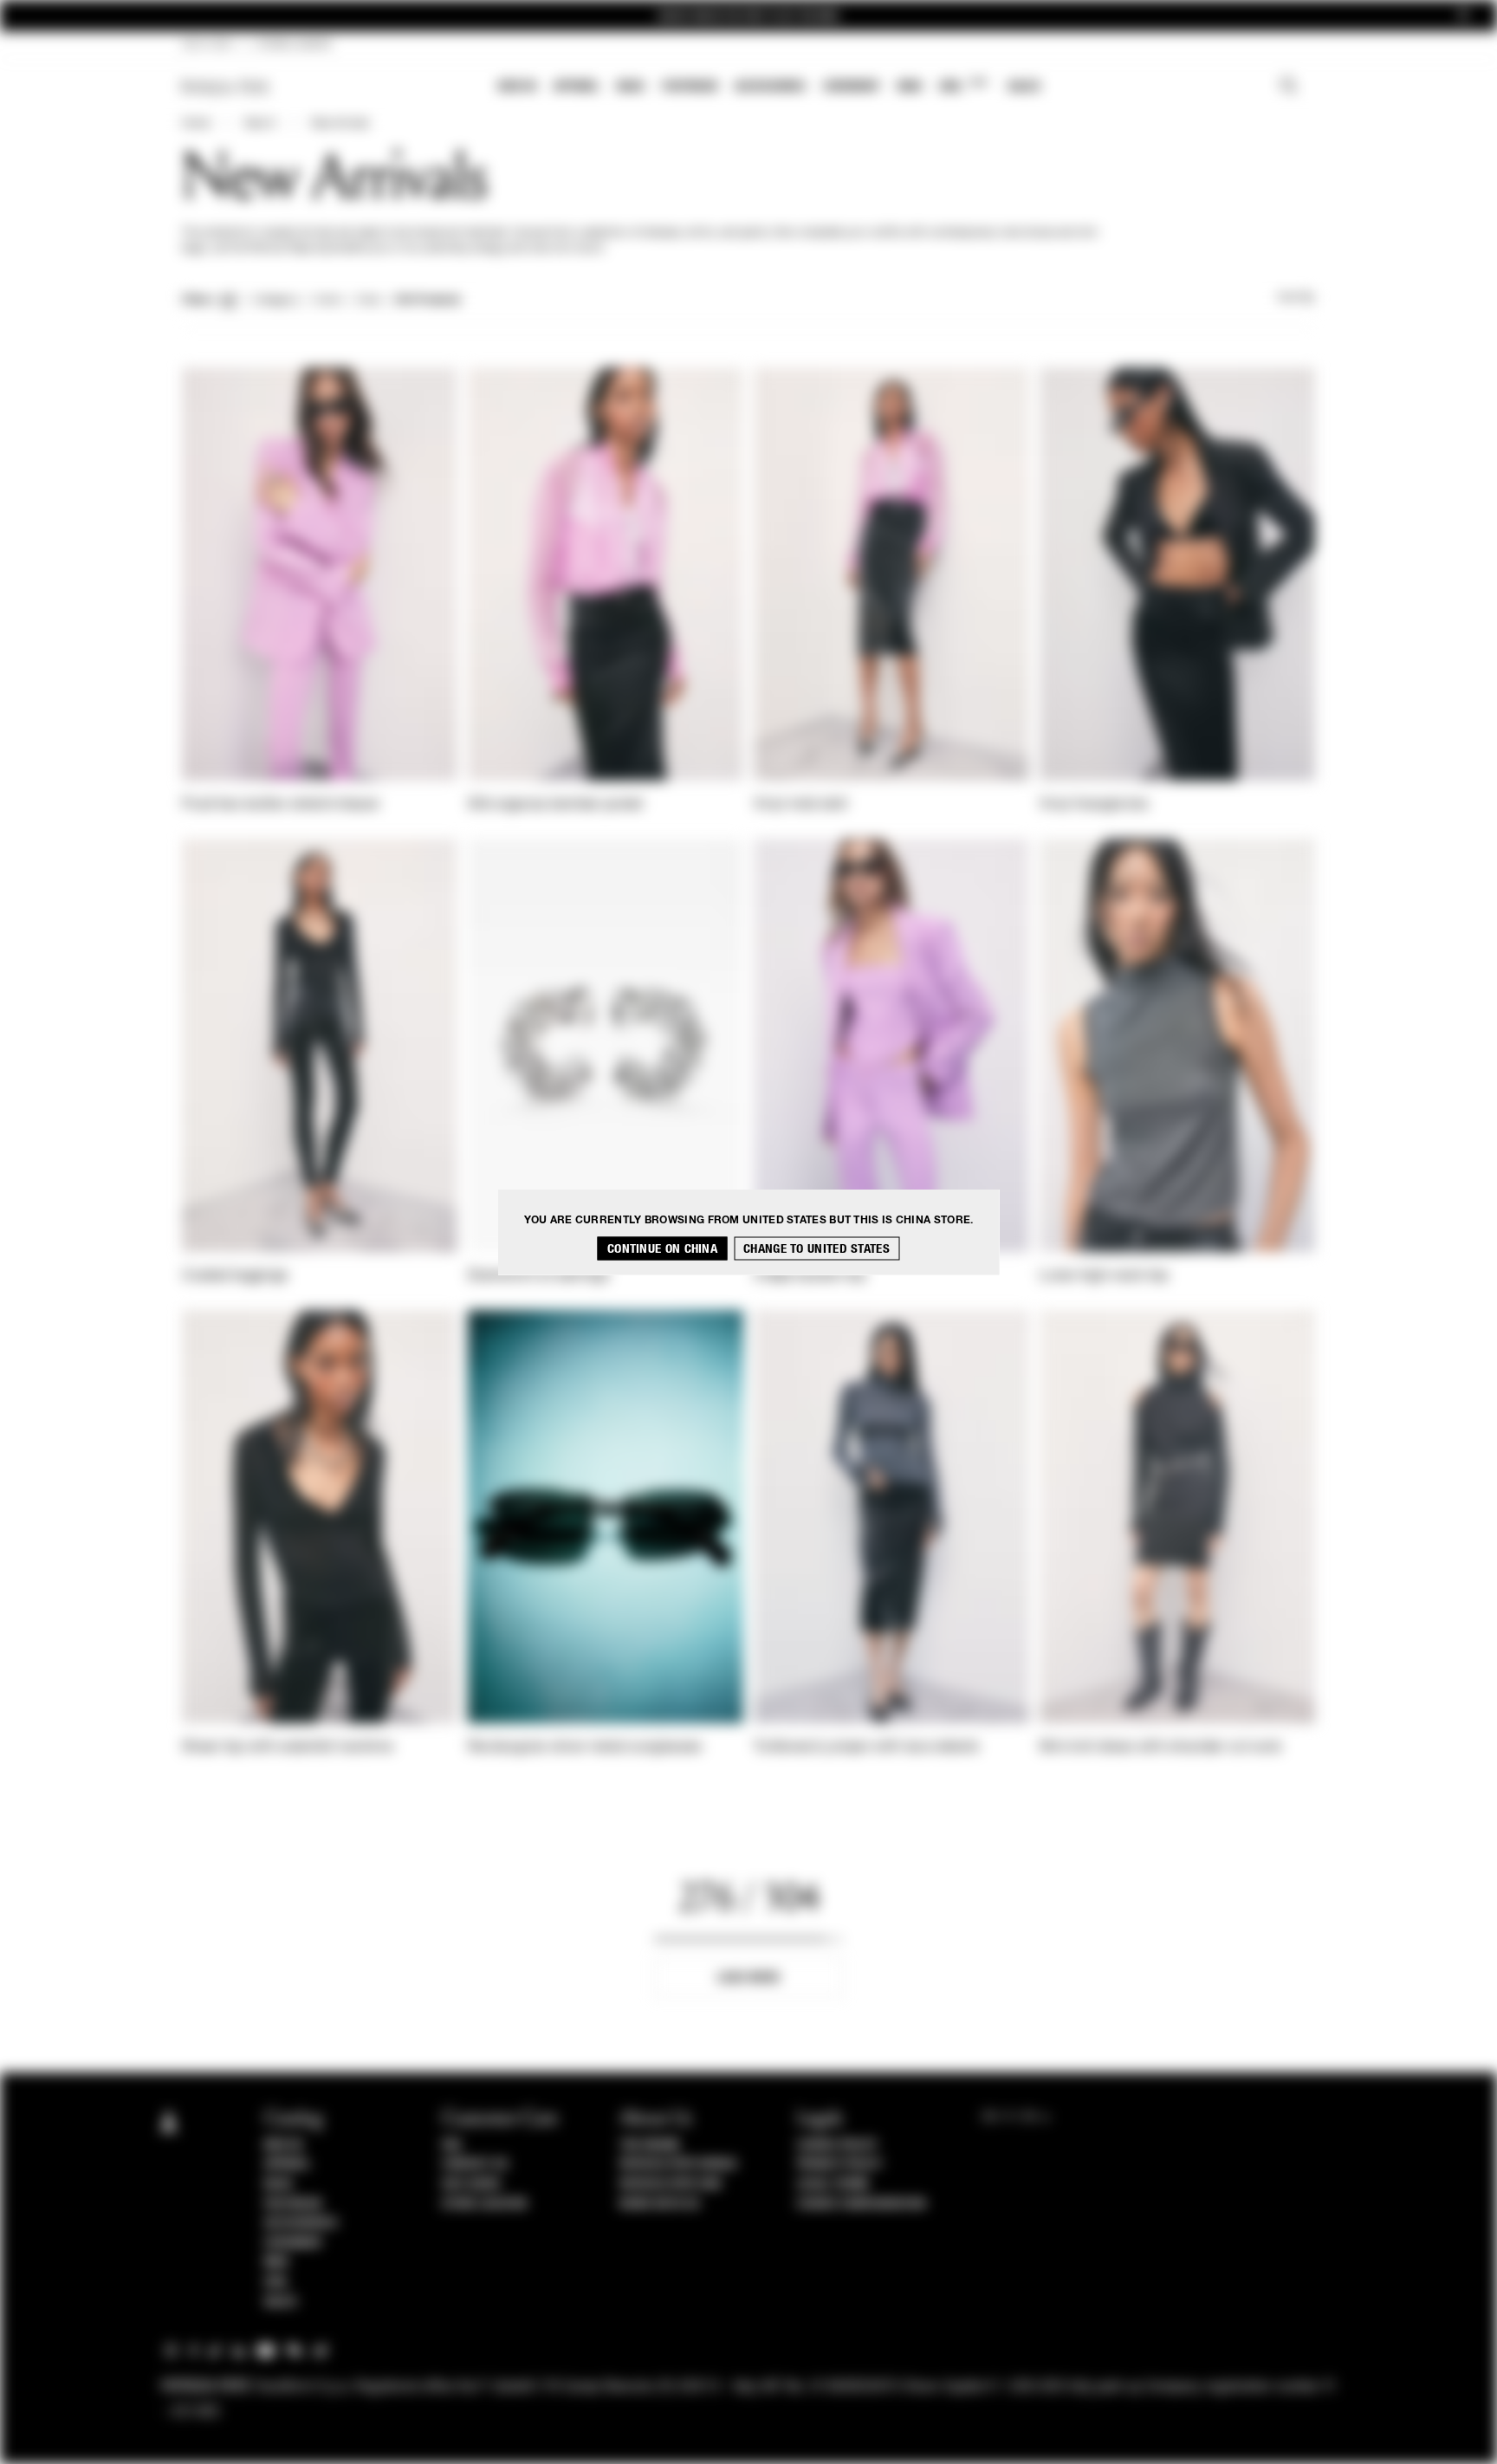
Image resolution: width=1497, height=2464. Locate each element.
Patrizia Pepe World (678, 2164)
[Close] (1463, 16)
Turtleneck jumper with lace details (867, 1747)
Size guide (471, 2184)
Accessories (770, 86)
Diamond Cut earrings (538, 1276)
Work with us (659, 2204)
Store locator (485, 2204)
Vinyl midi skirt (801, 805)
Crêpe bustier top (810, 1276)
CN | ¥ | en (207, 45)
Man (910, 86)
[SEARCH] (1289, 88)
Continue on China (662, 1249)
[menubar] (770, 88)
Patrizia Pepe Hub (671, 2184)
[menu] (769, 88)
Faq (452, 2145)
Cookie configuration (861, 2204)
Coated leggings (235, 1276)
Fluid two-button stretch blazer (281, 805)
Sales (1024, 86)
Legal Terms (833, 2184)
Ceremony (852, 86)
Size (368, 301)
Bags (631, 86)
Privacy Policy (839, 2164)
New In (517, 86)
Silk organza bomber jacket (556, 805)
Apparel (577, 86)
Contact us (475, 2164)
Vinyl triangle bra (1094, 805)
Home (196, 124)
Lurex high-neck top (1104, 1276)
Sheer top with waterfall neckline (288, 1747)
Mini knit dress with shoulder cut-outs (1160, 1747)
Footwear (690, 86)
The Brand (650, 2145)
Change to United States (817, 1249)
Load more (749, 1978)
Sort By (1296, 298)
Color (328, 301)
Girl (963, 85)
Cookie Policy (837, 2145)
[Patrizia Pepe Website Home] (225, 87)
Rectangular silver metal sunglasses (585, 1747)
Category (276, 301)
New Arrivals (340, 124)
